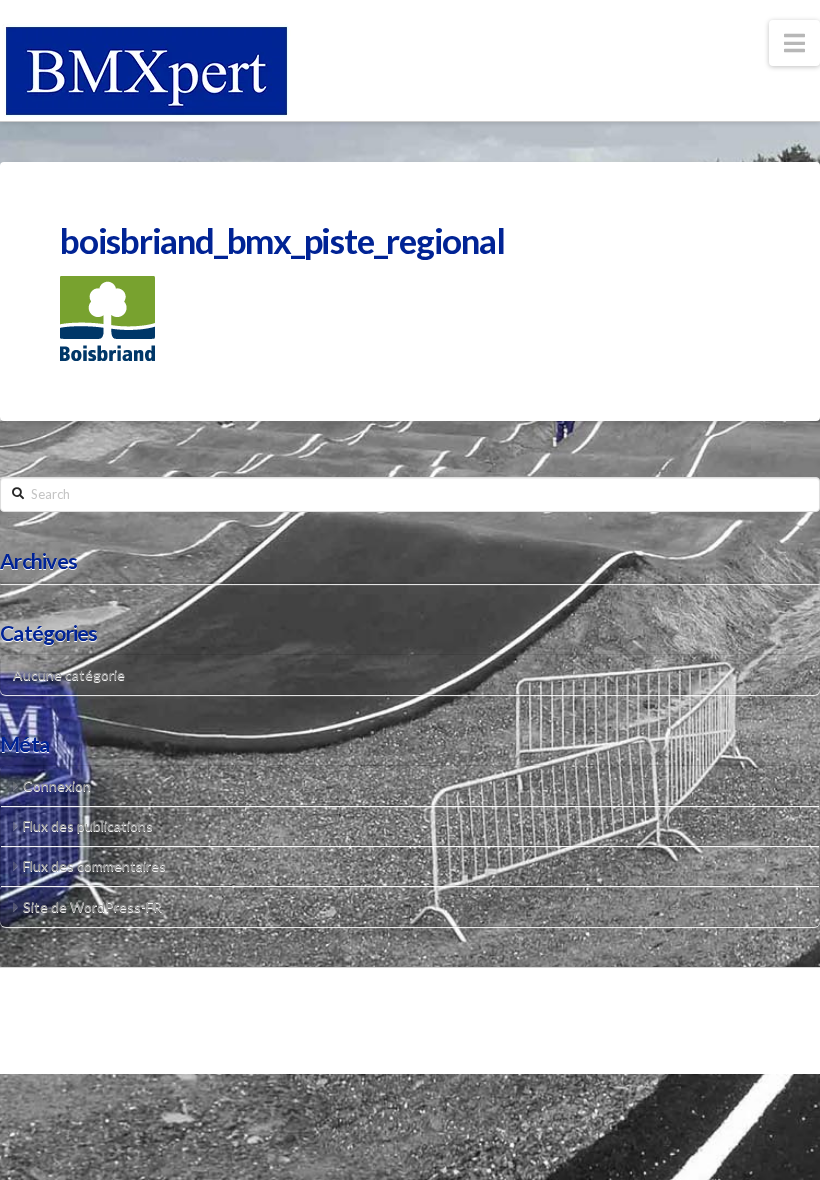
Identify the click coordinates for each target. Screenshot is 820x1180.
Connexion (57, 785)
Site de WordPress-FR (92, 906)
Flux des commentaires (94, 865)
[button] (794, 43)
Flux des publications (88, 825)
